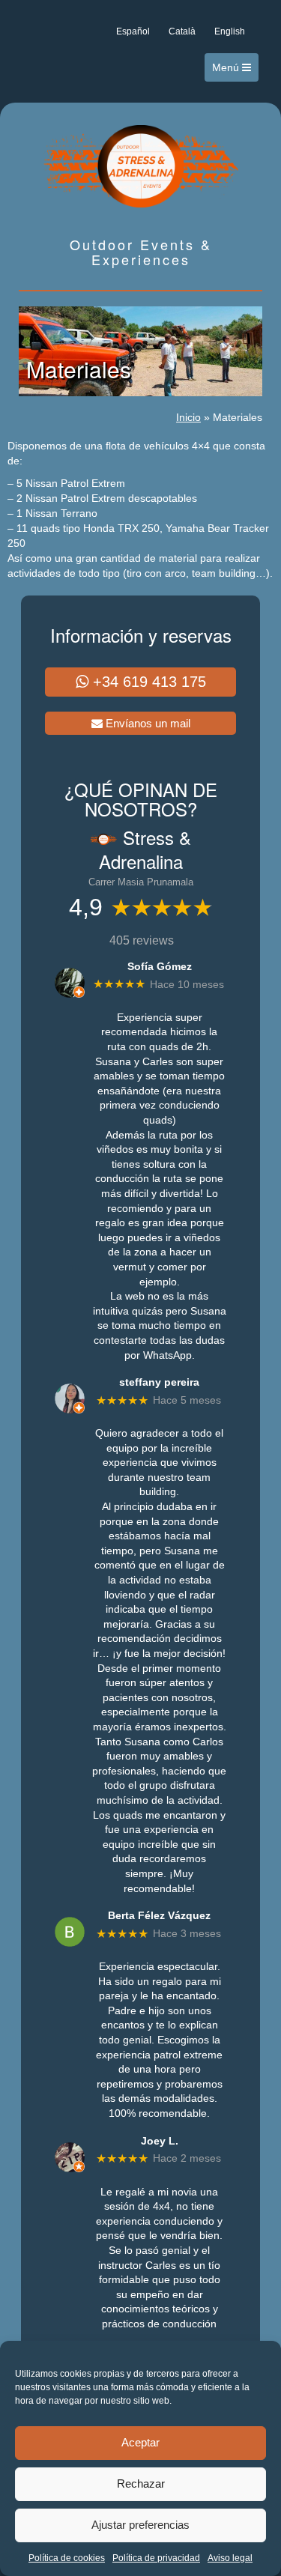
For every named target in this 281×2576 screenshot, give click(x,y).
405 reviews (142, 940)
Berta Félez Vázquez (159, 1915)
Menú (227, 67)
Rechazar (141, 2483)
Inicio (188, 417)
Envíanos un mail (146, 723)
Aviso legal (230, 2558)
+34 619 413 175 (147, 682)
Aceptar (140, 2442)
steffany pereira (159, 1382)
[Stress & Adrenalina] (141, 166)
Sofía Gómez (160, 966)
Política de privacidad (156, 2558)
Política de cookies (67, 2558)
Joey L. (160, 2141)
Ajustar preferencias (140, 2525)
